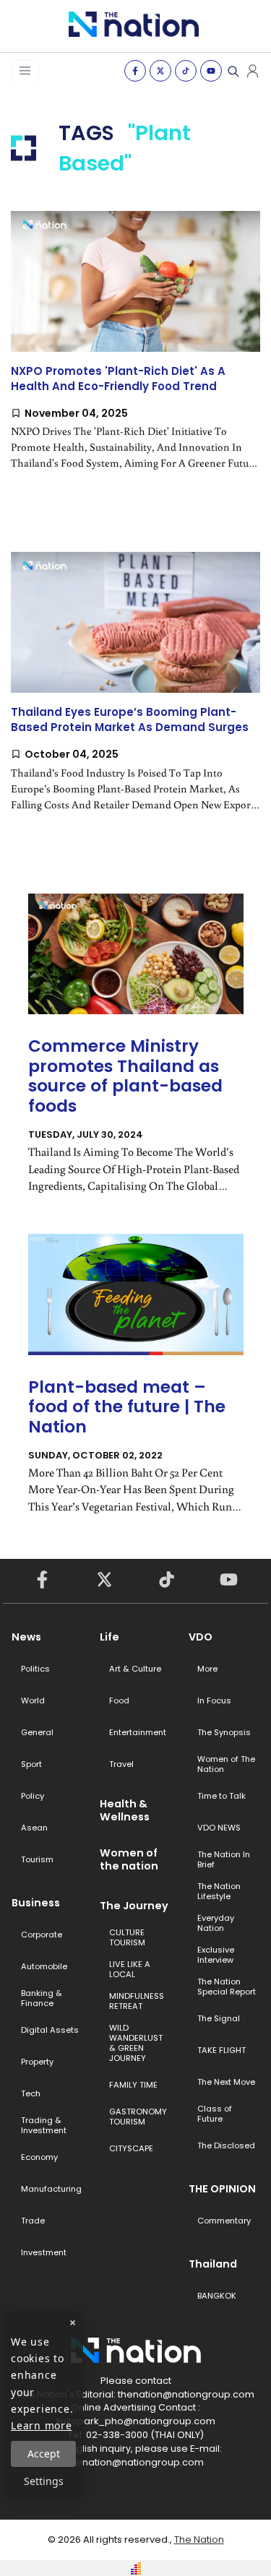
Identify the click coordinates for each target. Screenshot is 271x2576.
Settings (44, 2481)
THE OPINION (222, 2189)
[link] (135, 353)
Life (109, 1637)
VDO (201, 1637)
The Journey (134, 1906)
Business (36, 1903)
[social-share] (135, 71)
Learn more (42, 2425)
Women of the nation (129, 1859)
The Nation (199, 2540)
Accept (44, 2454)
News (26, 1637)
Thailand (213, 2264)
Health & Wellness (125, 1810)
